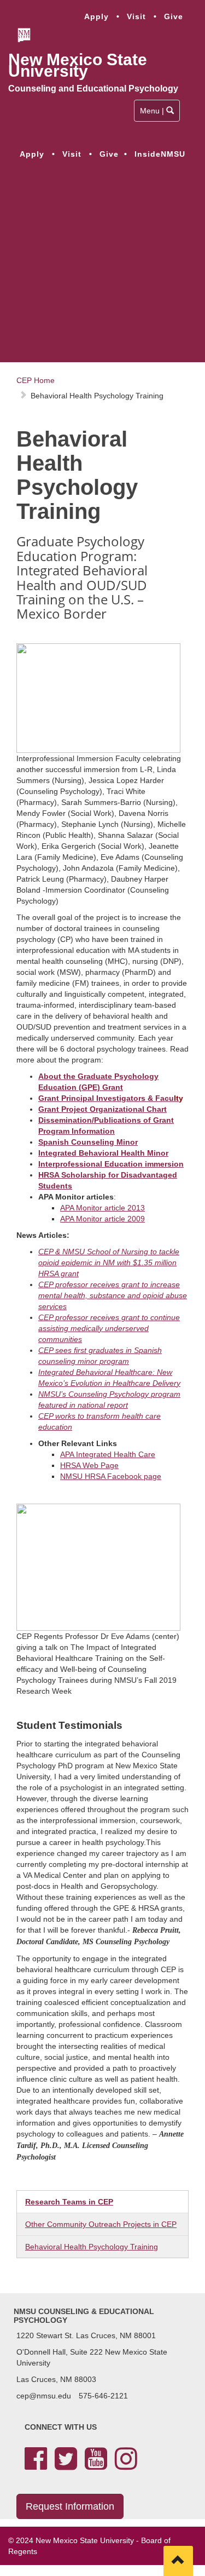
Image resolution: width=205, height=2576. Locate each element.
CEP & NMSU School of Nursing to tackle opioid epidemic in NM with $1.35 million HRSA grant (109, 1263)
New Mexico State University (78, 65)
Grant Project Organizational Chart (102, 1109)
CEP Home (36, 380)
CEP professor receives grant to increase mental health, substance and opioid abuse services (113, 1295)
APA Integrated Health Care (108, 1454)
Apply (96, 16)
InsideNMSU (160, 154)
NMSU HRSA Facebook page (111, 1476)
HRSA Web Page (89, 1465)
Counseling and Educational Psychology (93, 88)
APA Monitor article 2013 (102, 1208)
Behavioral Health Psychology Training (92, 2247)
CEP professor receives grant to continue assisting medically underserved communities (109, 1328)
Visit (136, 16)
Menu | (157, 114)
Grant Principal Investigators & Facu (109, 1098)
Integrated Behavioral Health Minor (103, 1153)
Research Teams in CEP (69, 2202)
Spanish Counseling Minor (88, 1142)
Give (174, 16)
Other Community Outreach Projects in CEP (101, 2224)
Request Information (70, 2506)
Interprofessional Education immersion (111, 1164)
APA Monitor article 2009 (102, 1219)
